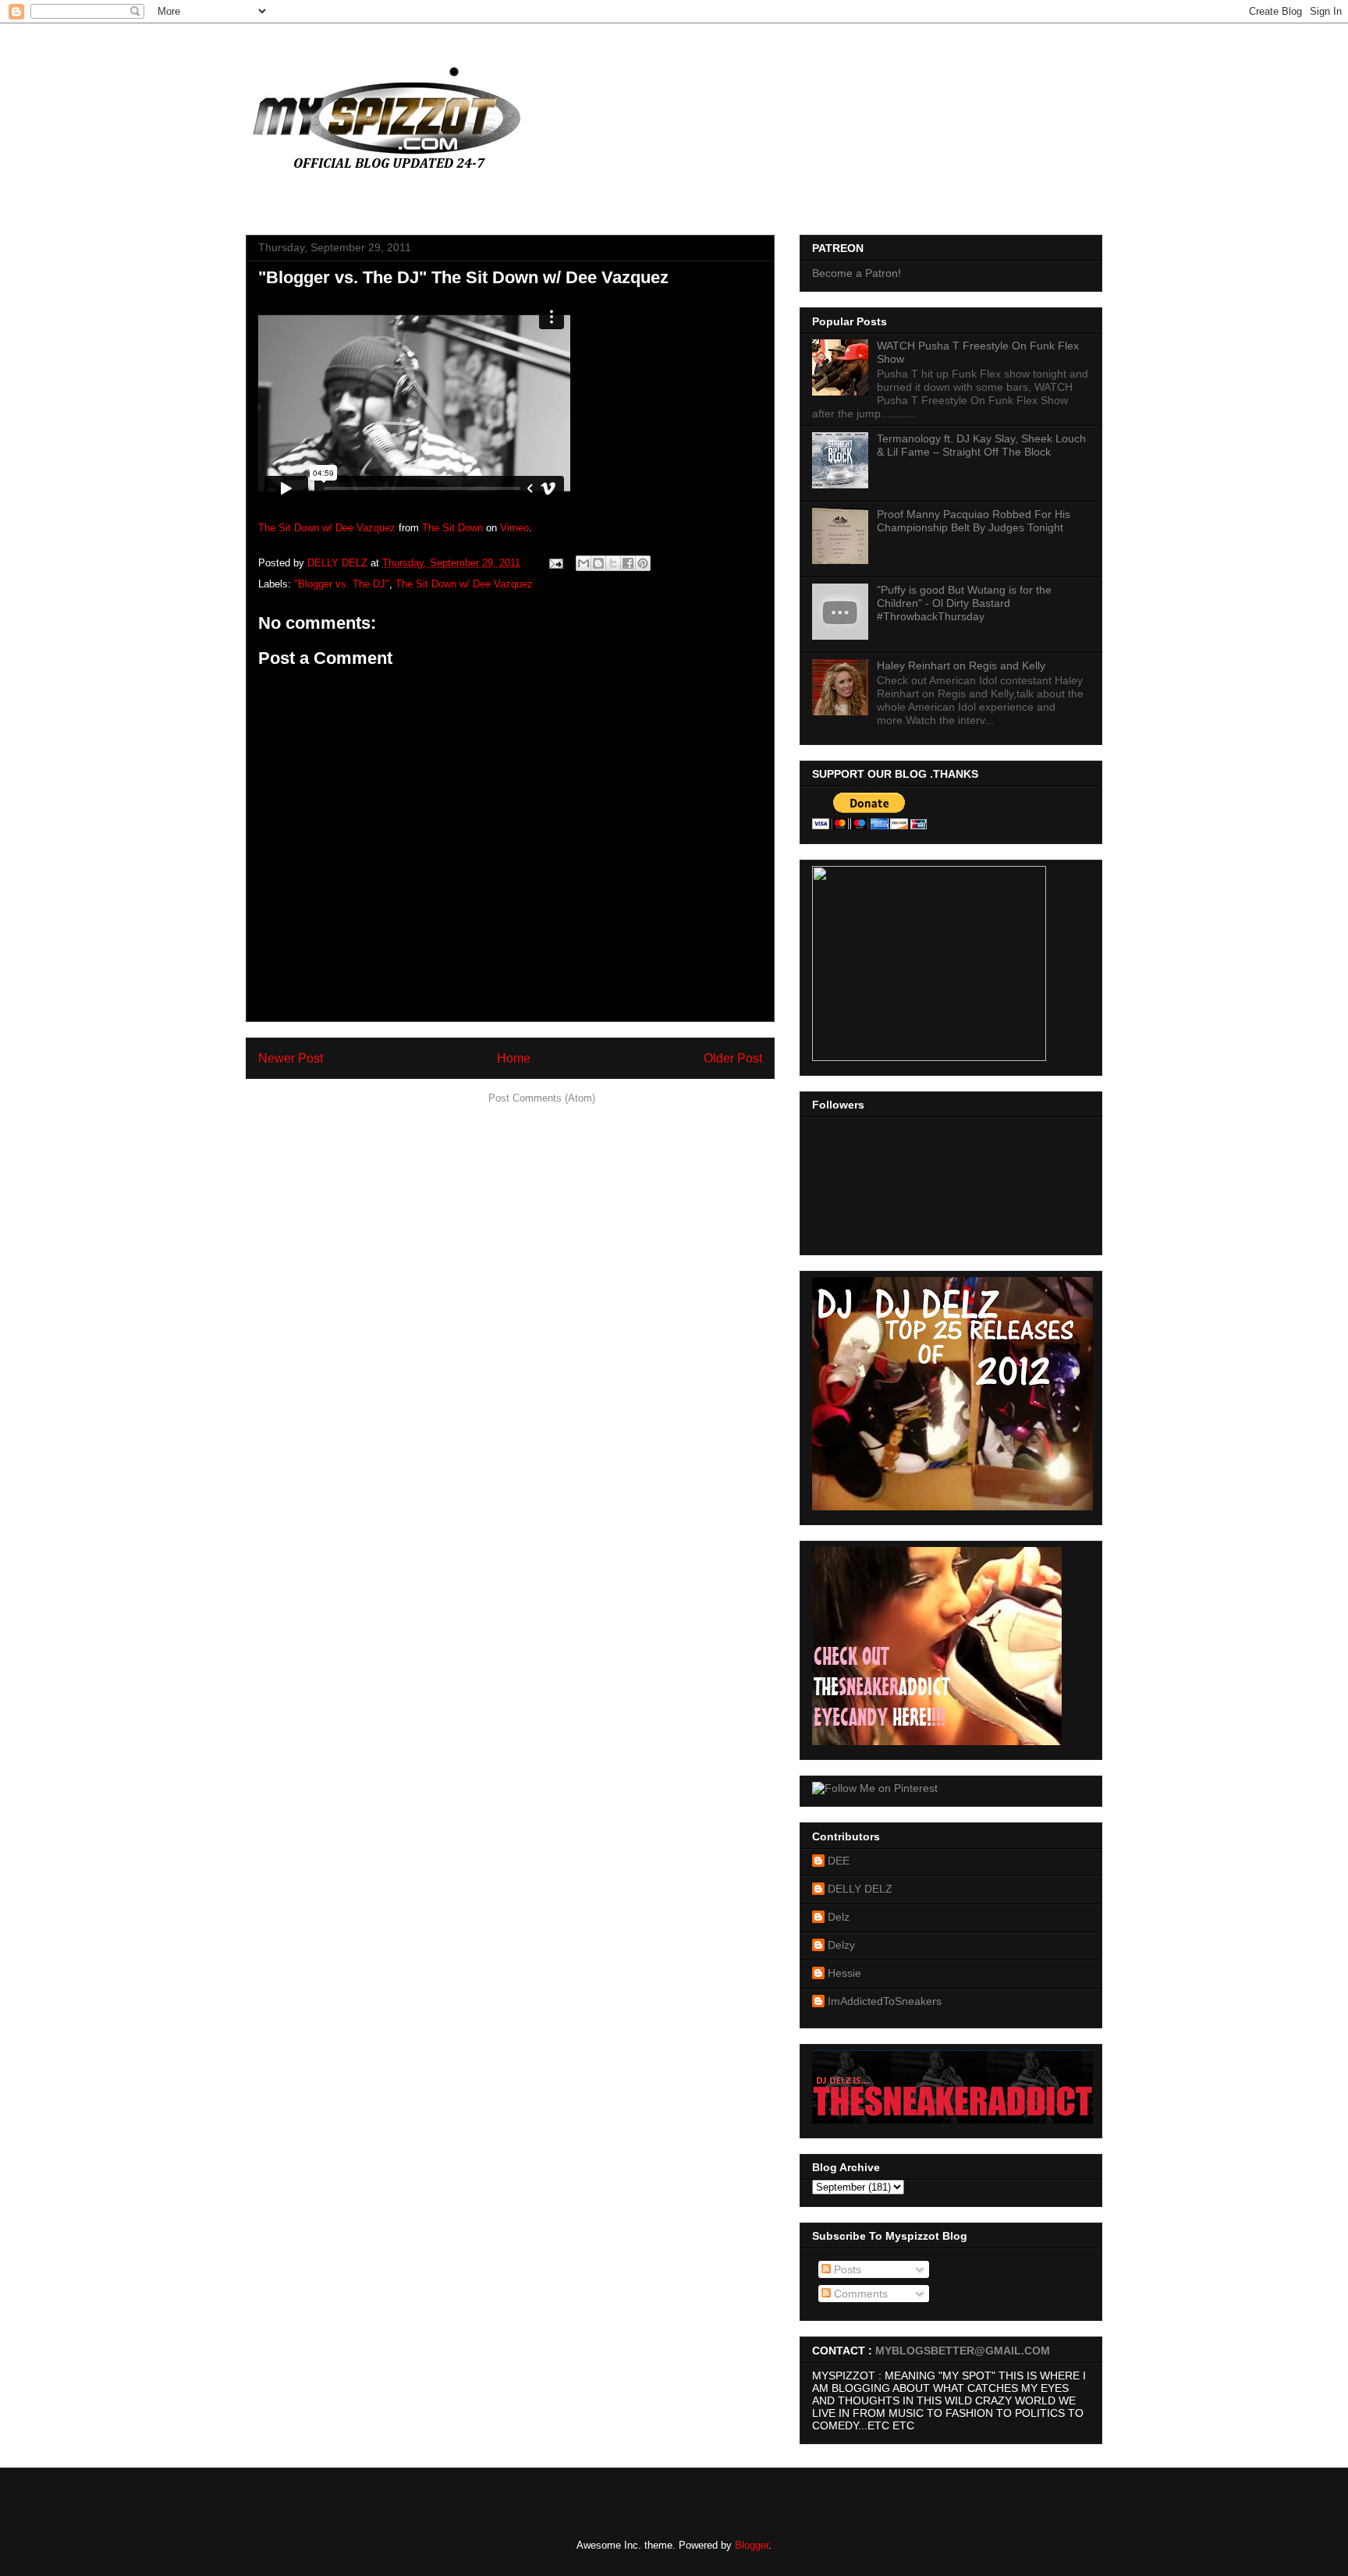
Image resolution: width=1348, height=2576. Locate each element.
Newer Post (291, 1058)
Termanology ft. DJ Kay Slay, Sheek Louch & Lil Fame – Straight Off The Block (981, 445)
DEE (839, 1861)
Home (514, 1058)
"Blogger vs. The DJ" (342, 584)
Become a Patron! (857, 273)
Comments (859, 2294)
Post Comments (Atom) (542, 1098)
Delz (839, 1917)
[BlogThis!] (598, 563)
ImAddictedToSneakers (885, 2001)
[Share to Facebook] (628, 563)
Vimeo (514, 528)
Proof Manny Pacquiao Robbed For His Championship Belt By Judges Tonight (974, 521)
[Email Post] (555, 563)
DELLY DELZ (860, 1889)
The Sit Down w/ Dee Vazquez (327, 528)
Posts (846, 2269)
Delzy (841, 1945)
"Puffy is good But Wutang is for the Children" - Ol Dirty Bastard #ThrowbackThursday (964, 603)
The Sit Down (452, 528)
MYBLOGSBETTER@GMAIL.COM (963, 2351)
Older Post (733, 1058)
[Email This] (584, 563)
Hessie (844, 1973)
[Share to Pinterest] (643, 563)
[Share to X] (613, 563)
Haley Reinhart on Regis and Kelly (961, 665)
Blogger (752, 2545)
